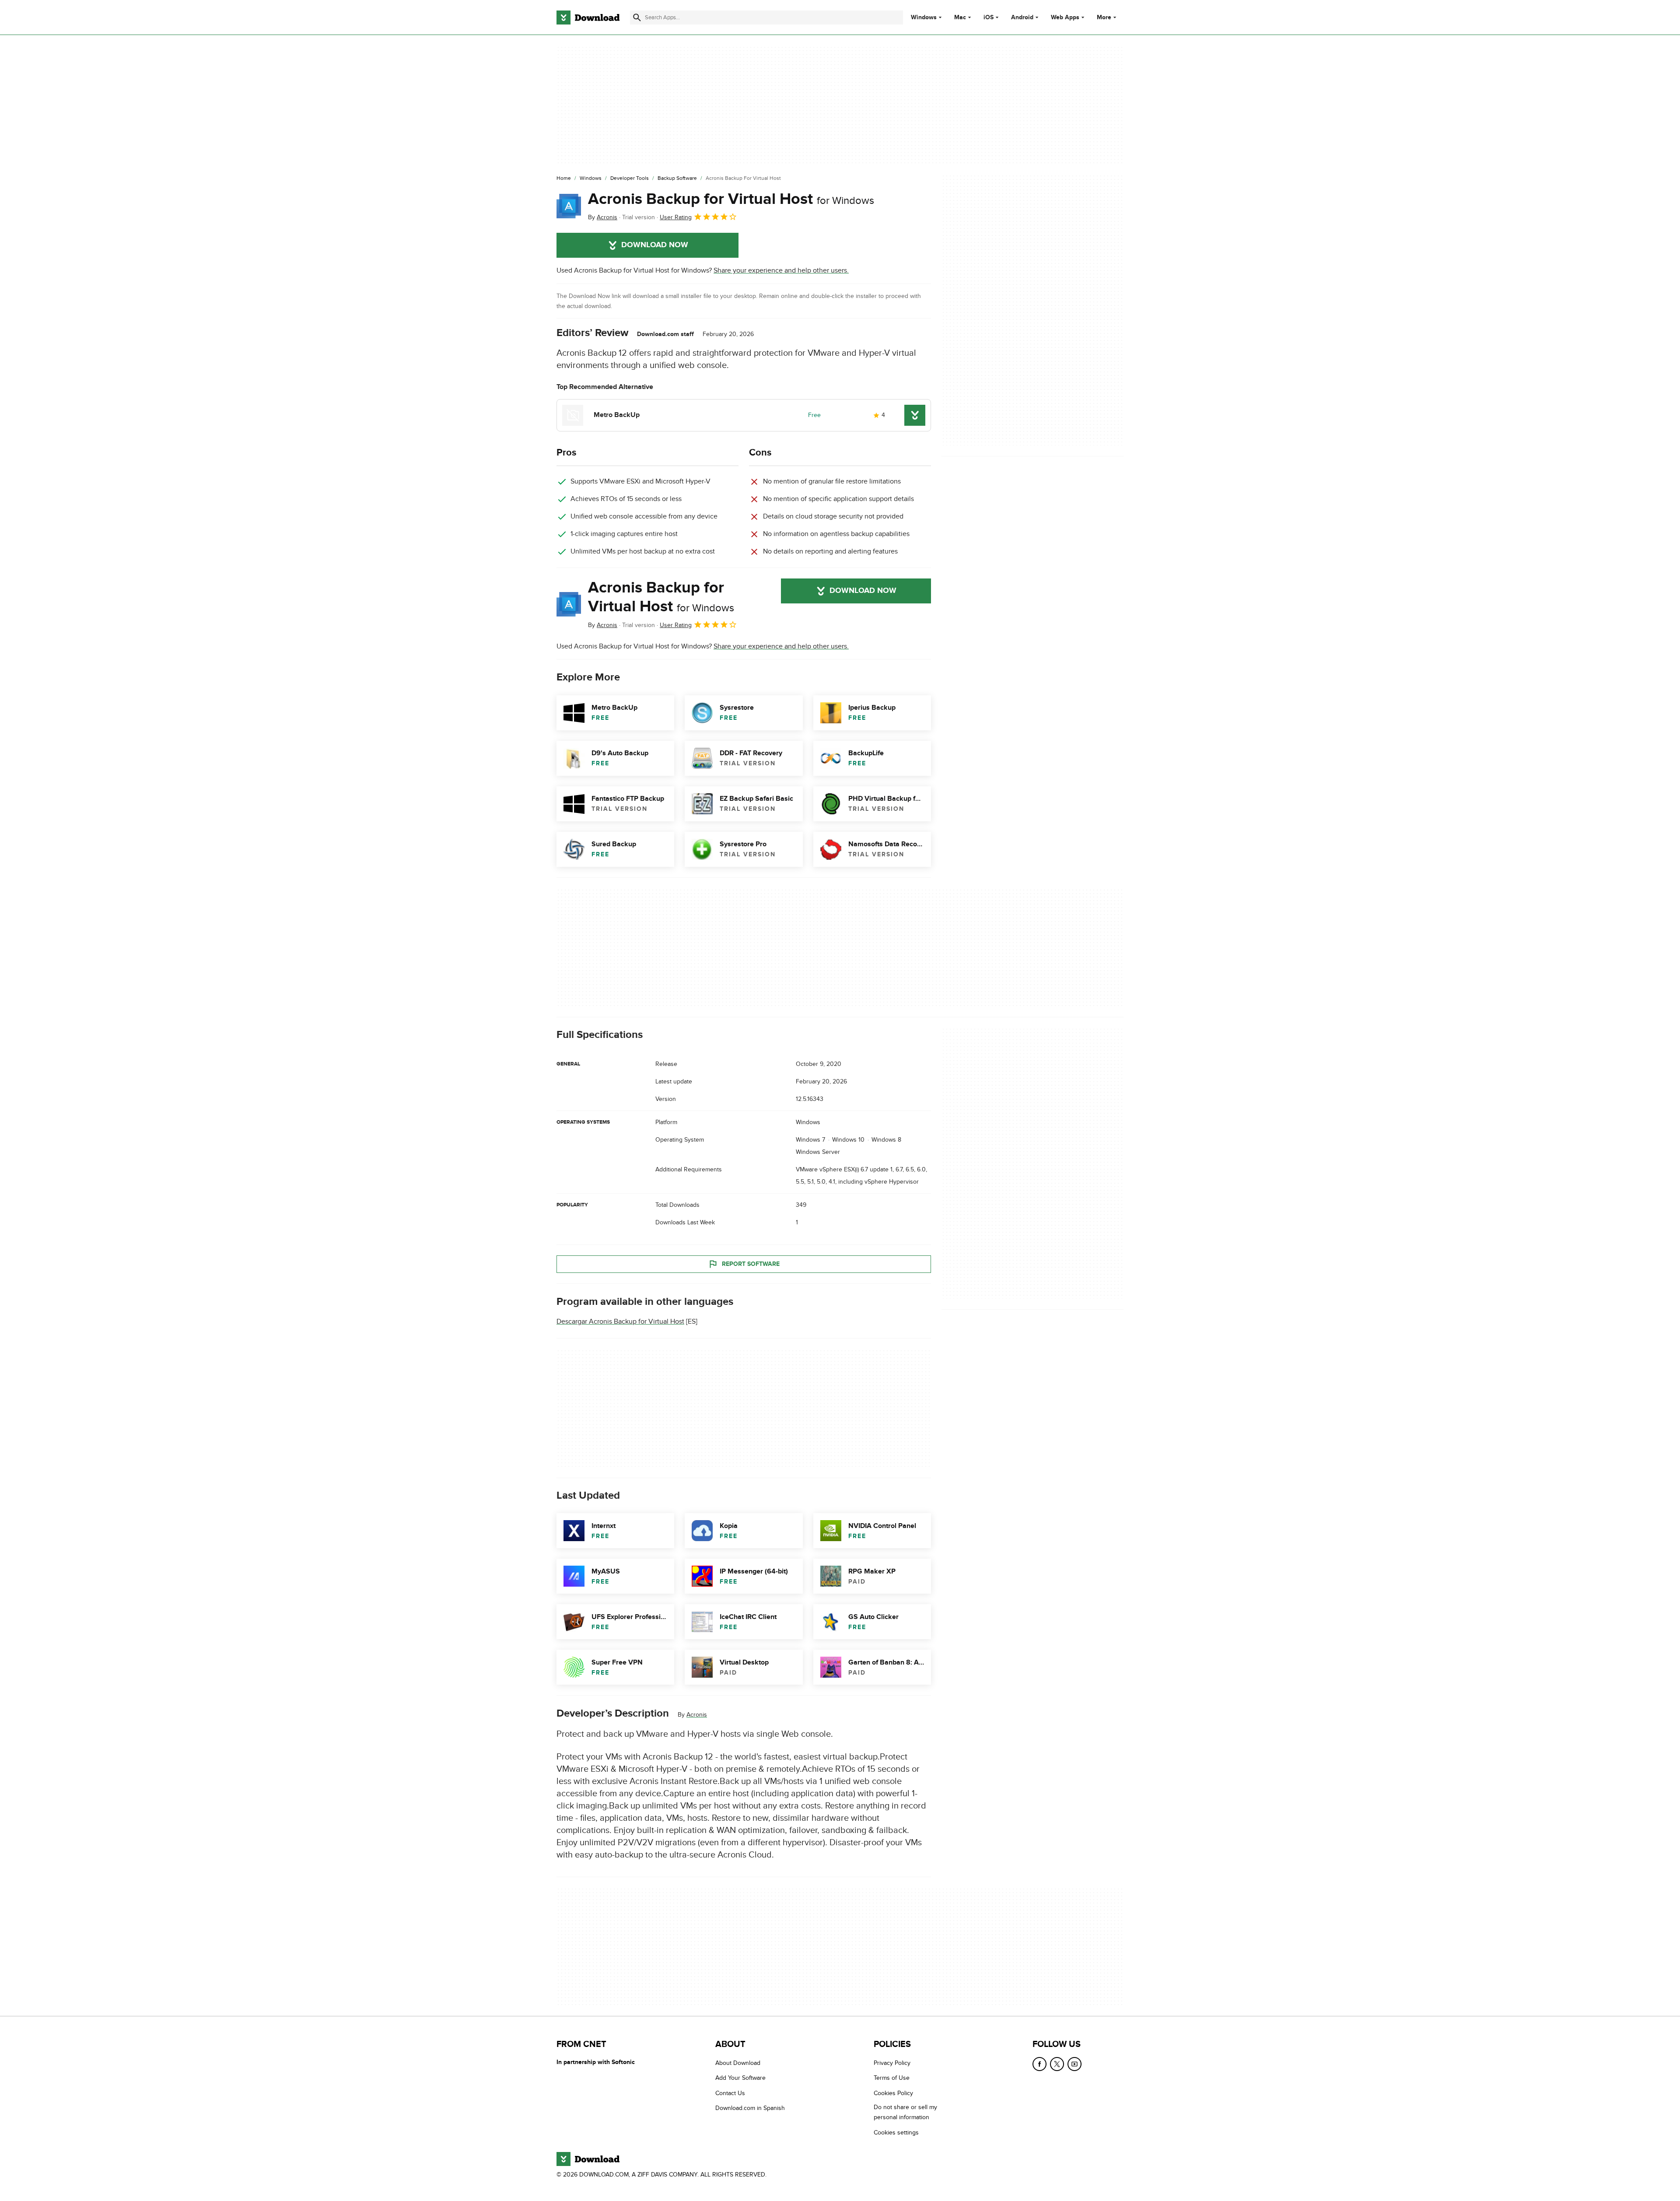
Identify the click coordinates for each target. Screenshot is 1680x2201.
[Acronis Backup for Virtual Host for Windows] (569, 206)
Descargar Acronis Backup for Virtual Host (620, 1321)
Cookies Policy (893, 2093)
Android (1022, 18)
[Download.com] (588, 18)
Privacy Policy (892, 2063)
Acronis (697, 1715)
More (1104, 17)
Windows (924, 18)
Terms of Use (892, 2078)
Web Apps (1065, 18)
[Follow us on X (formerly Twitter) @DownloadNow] (1057, 2064)
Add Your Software (740, 2078)
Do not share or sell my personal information (905, 2113)
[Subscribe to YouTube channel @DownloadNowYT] (1074, 2064)
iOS (989, 18)
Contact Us (730, 2093)
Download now (655, 245)
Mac (960, 18)
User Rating (676, 217)
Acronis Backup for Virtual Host (731, 199)
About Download (738, 2063)
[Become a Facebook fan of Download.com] (1039, 2064)
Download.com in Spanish (750, 2108)
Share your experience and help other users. (781, 270)
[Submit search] (637, 18)
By (603, 217)
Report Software (751, 1263)
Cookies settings (896, 2133)
